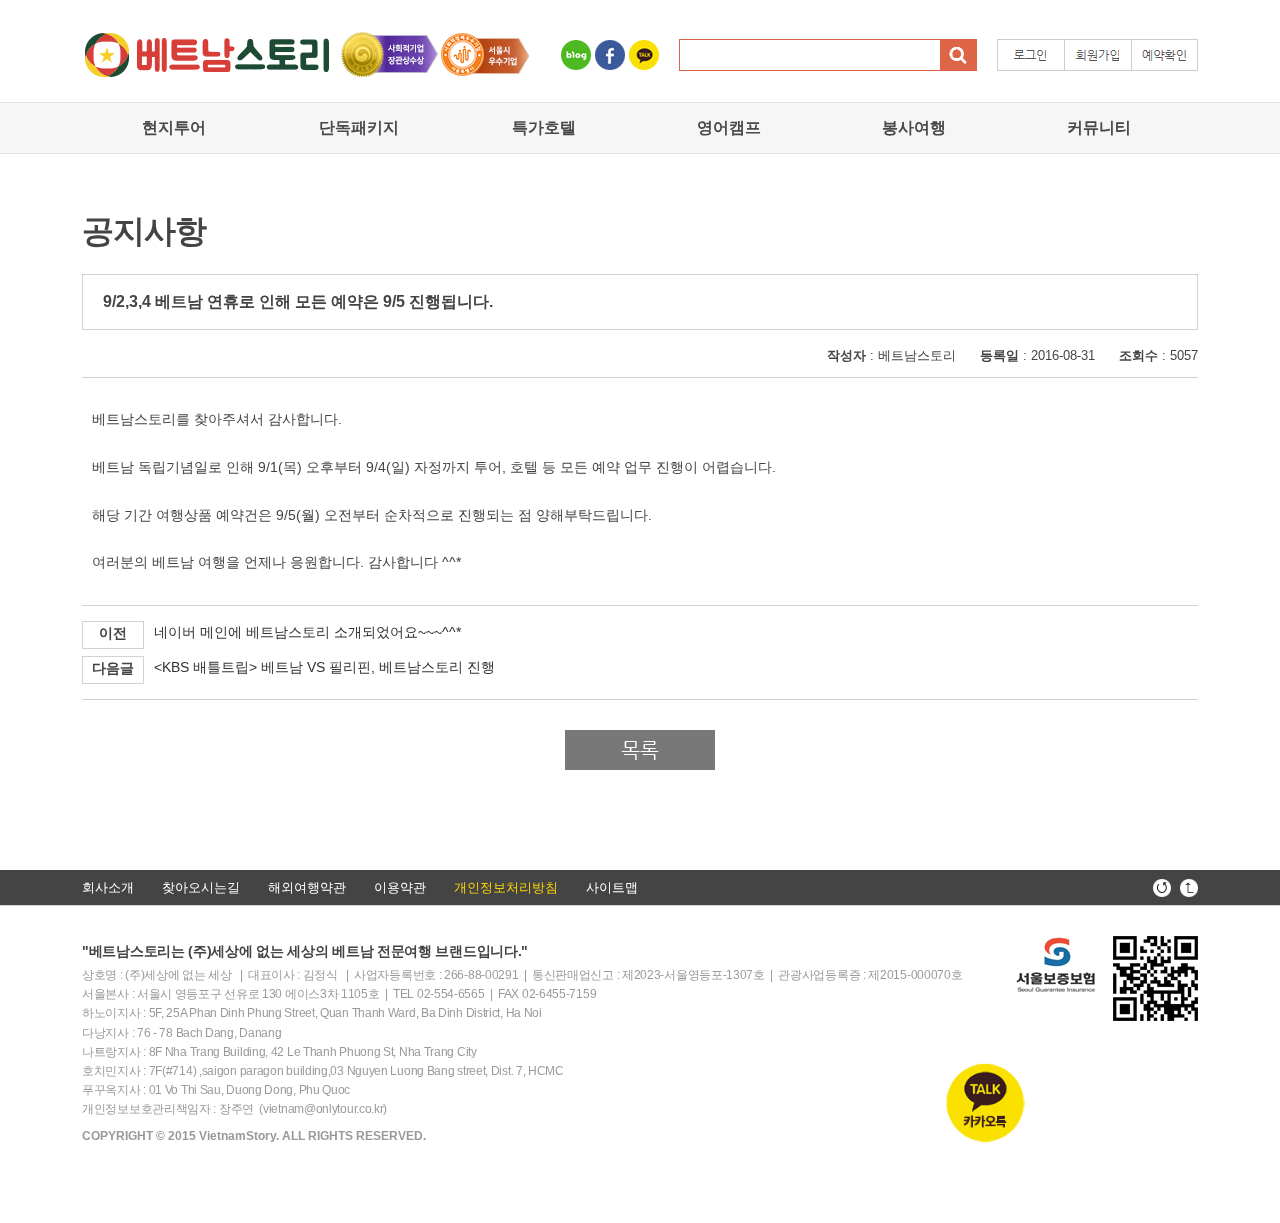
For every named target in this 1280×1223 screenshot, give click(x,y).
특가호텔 (544, 127)
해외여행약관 (307, 887)
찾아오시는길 (201, 887)
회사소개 (108, 887)
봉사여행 (914, 127)
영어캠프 (729, 127)
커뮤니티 (1099, 127)
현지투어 (174, 127)
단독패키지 (359, 127)
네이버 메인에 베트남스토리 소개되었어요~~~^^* (307, 632)
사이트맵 (612, 887)
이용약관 (400, 887)
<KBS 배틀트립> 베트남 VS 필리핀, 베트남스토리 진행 (324, 667)
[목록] (640, 765)
